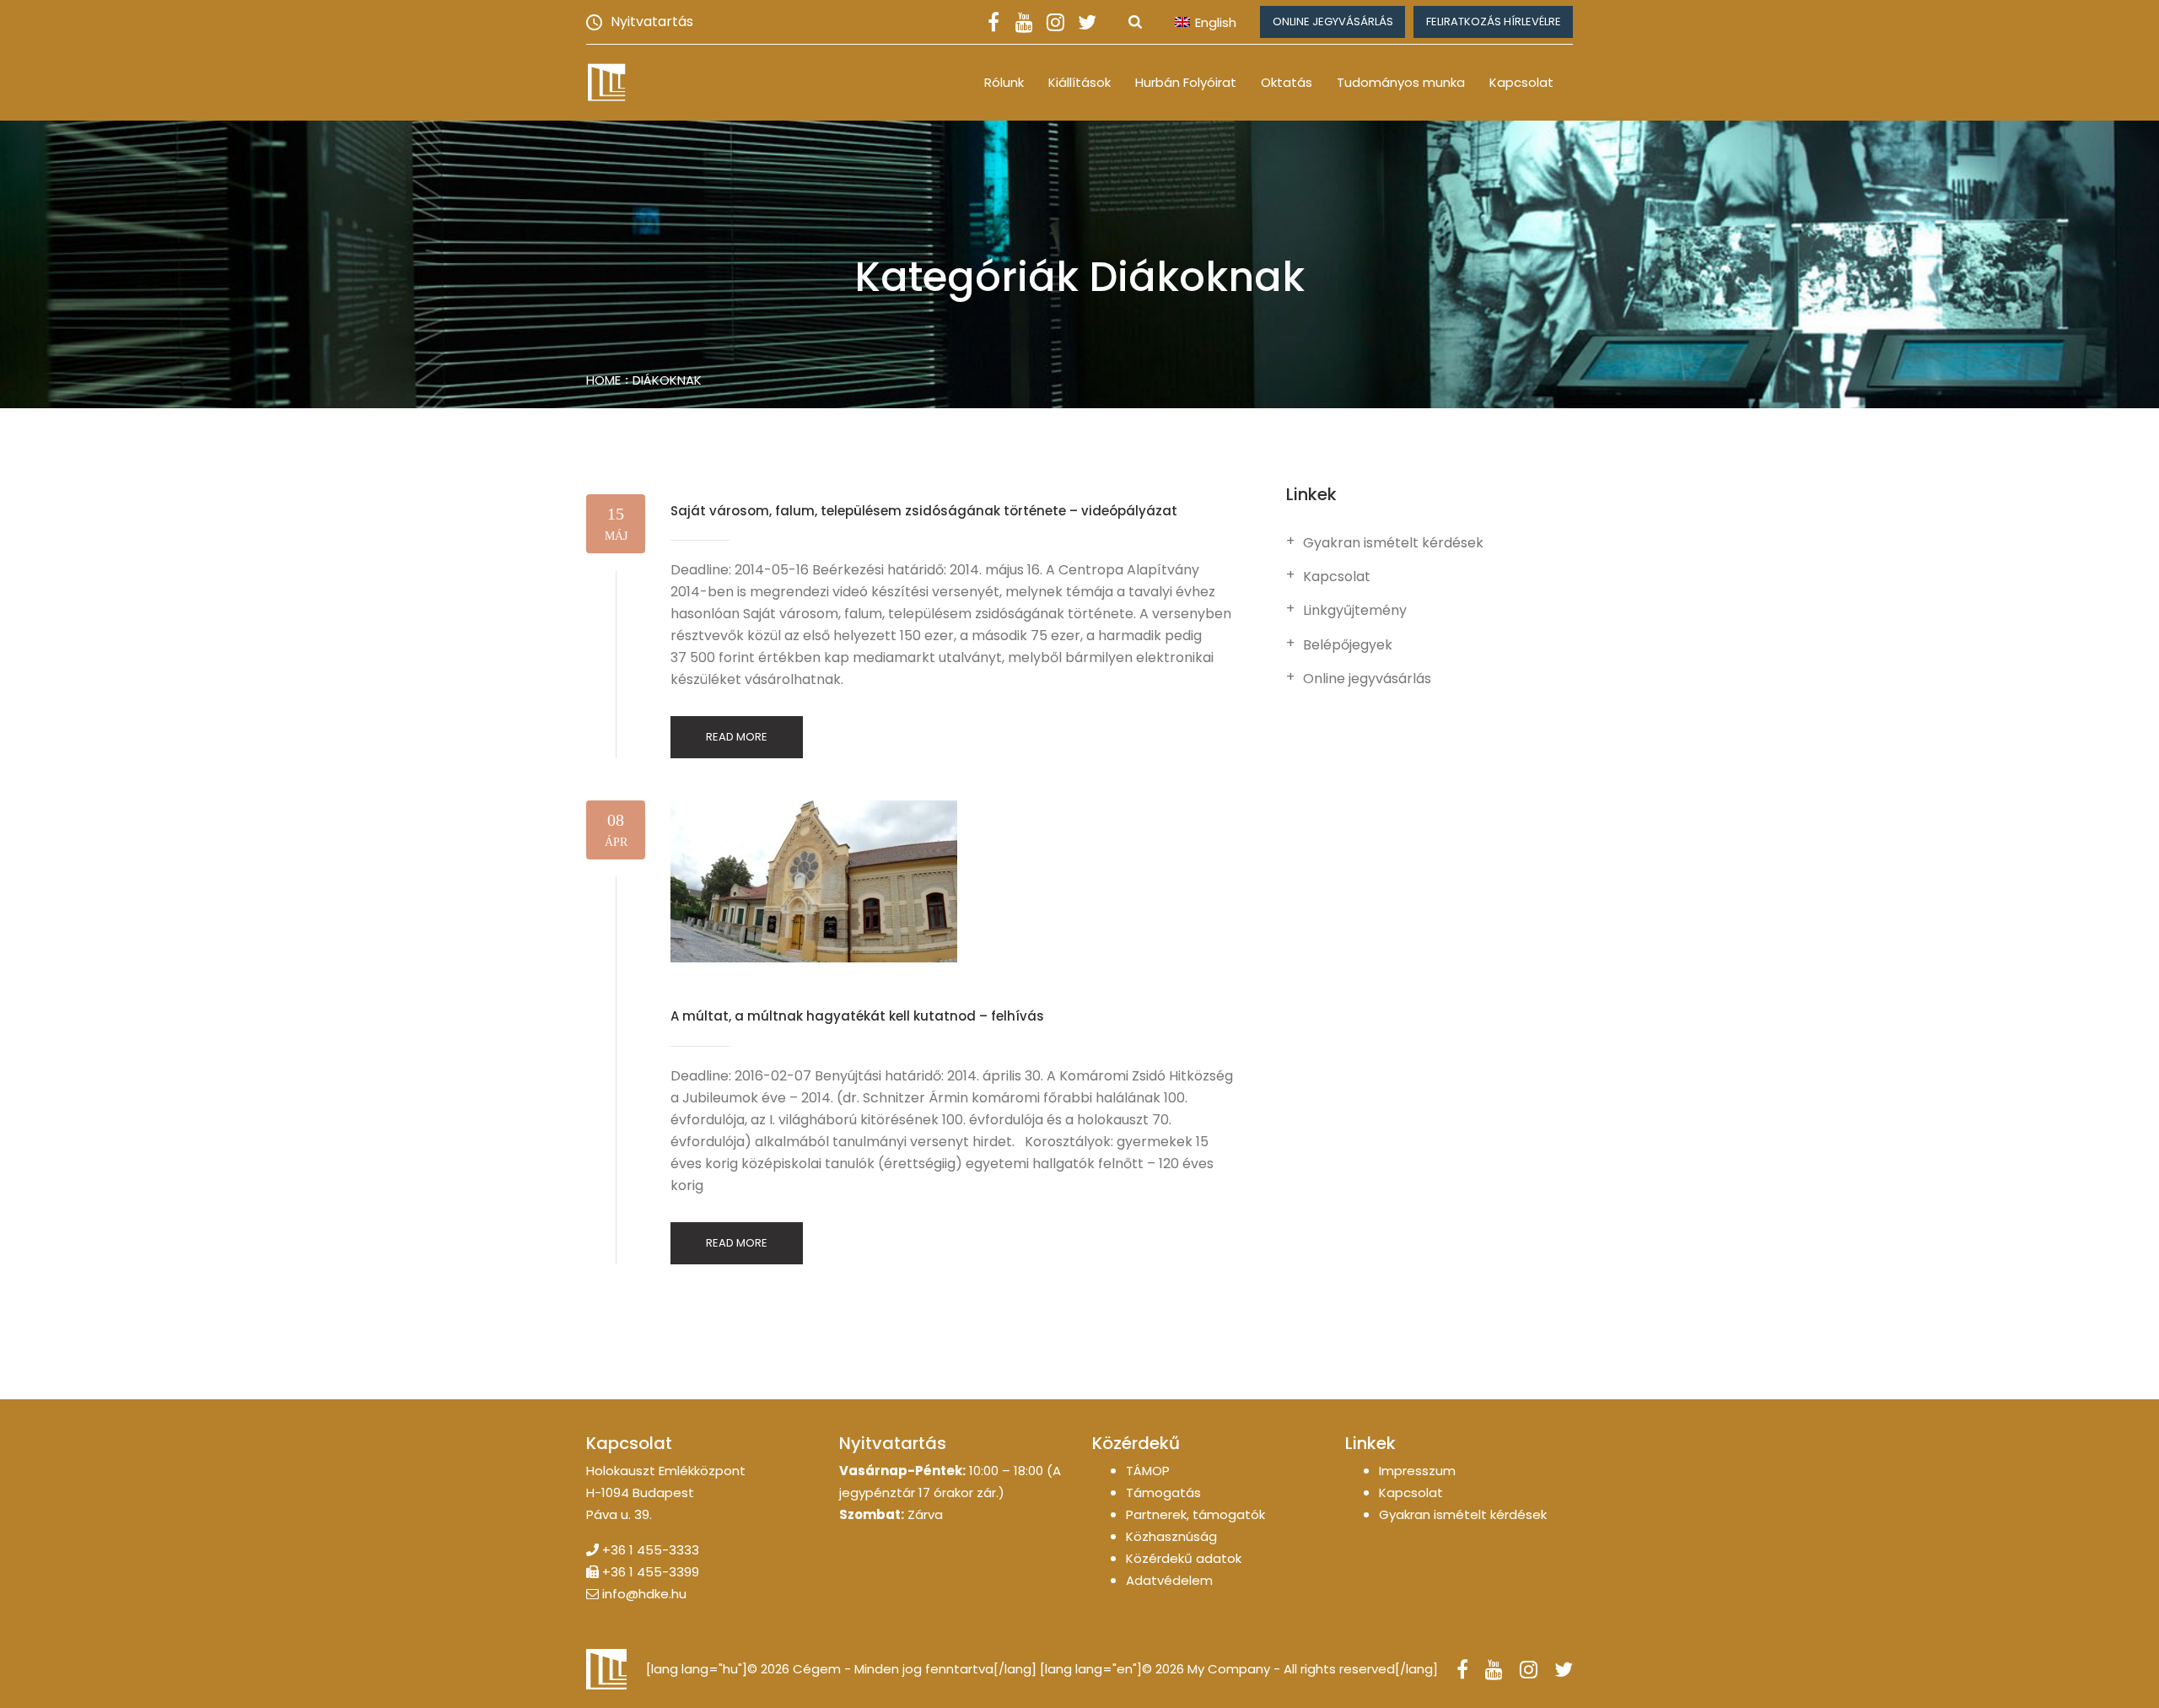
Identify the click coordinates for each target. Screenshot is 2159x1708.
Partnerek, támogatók (1195, 1514)
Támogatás (1163, 1492)
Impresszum (1417, 1471)
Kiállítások (1079, 82)
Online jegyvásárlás (1333, 22)
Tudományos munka (1401, 82)
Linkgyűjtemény (1355, 611)
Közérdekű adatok (1184, 1558)
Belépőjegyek (1348, 645)
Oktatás (1287, 82)
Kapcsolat (1521, 82)
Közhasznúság (1171, 1536)
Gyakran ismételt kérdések (1393, 543)
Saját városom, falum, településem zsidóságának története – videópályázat (924, 511)
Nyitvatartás (652, 22)
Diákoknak (667, 380)
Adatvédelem (1169, 1580)
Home (603, 380)
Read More (737, 737)
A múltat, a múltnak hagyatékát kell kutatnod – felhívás (857, 1016)
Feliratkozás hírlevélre (1494, 22)
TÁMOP (1148, 1471)
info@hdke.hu (644, 1594)
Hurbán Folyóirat (1186, 82)
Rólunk (1004, 82)
